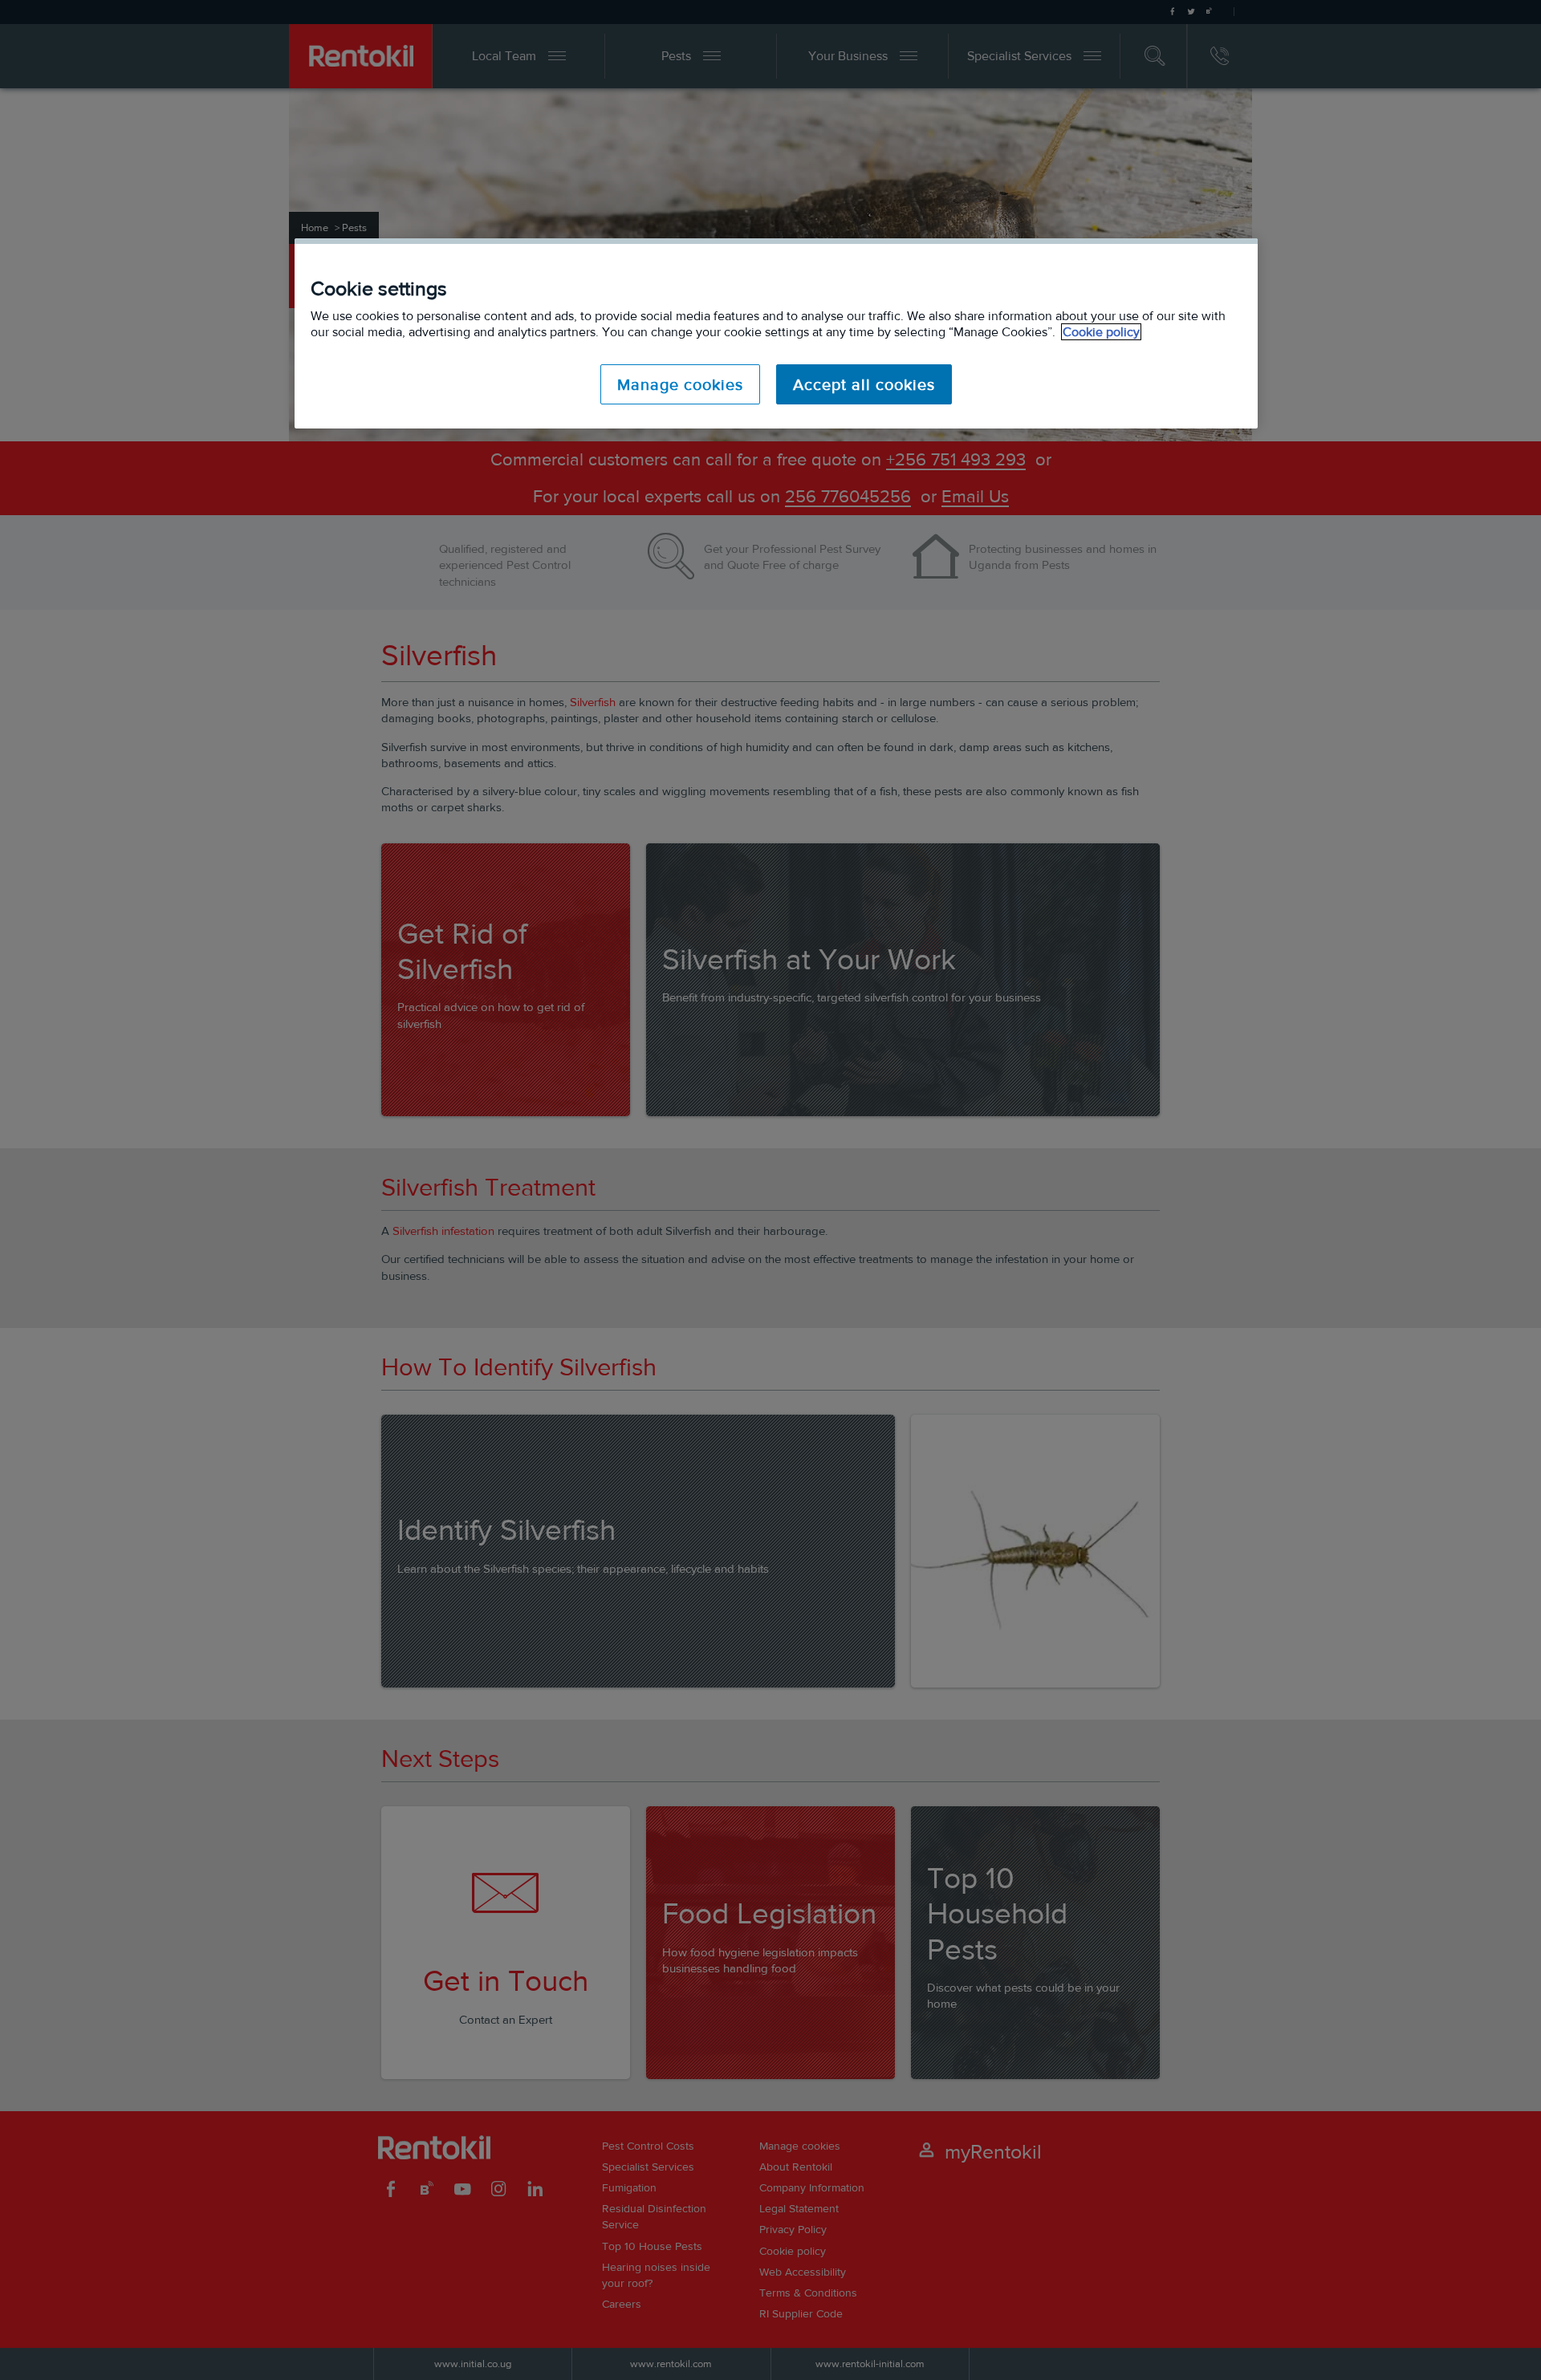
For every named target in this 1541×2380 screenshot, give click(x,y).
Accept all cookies (864, 384)
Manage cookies (680, 384)
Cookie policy (1101, 332)
